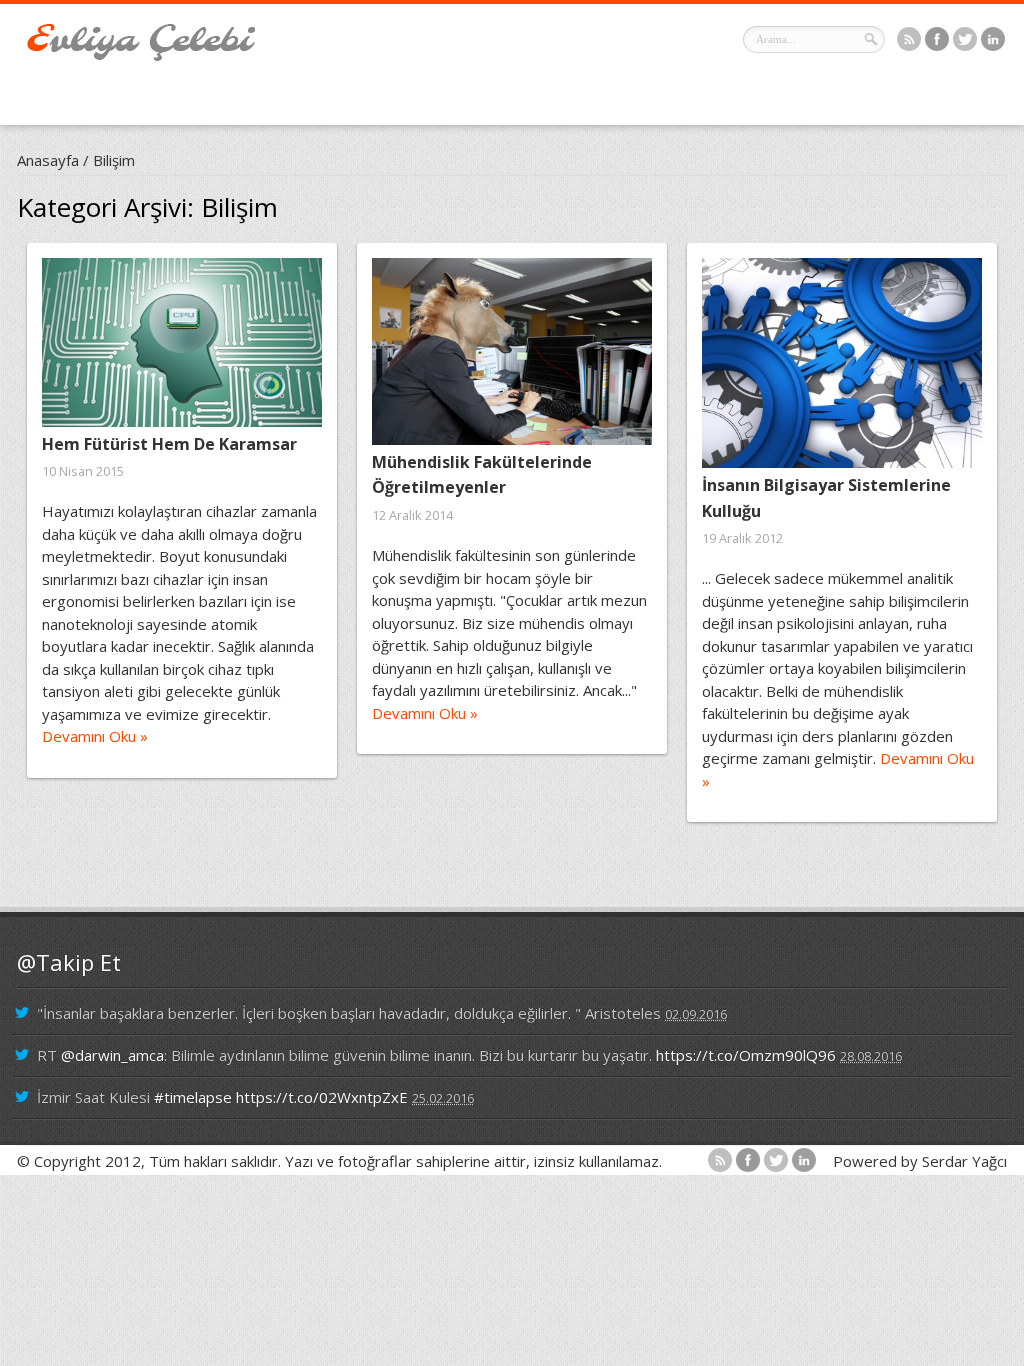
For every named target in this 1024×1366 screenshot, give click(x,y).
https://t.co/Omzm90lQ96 (746, 1055)
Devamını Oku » (95, 736)
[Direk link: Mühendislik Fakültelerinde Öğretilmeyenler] (512, 351)
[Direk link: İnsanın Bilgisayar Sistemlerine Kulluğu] (842, 363)
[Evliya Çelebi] (141, 55)
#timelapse (193, 1097)
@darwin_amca (112, 1055)
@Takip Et (69, 962)
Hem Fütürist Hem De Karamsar (169, 444)
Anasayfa (48, 160)
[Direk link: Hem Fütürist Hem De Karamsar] (182, 342)
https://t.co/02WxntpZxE (322, 1097)
